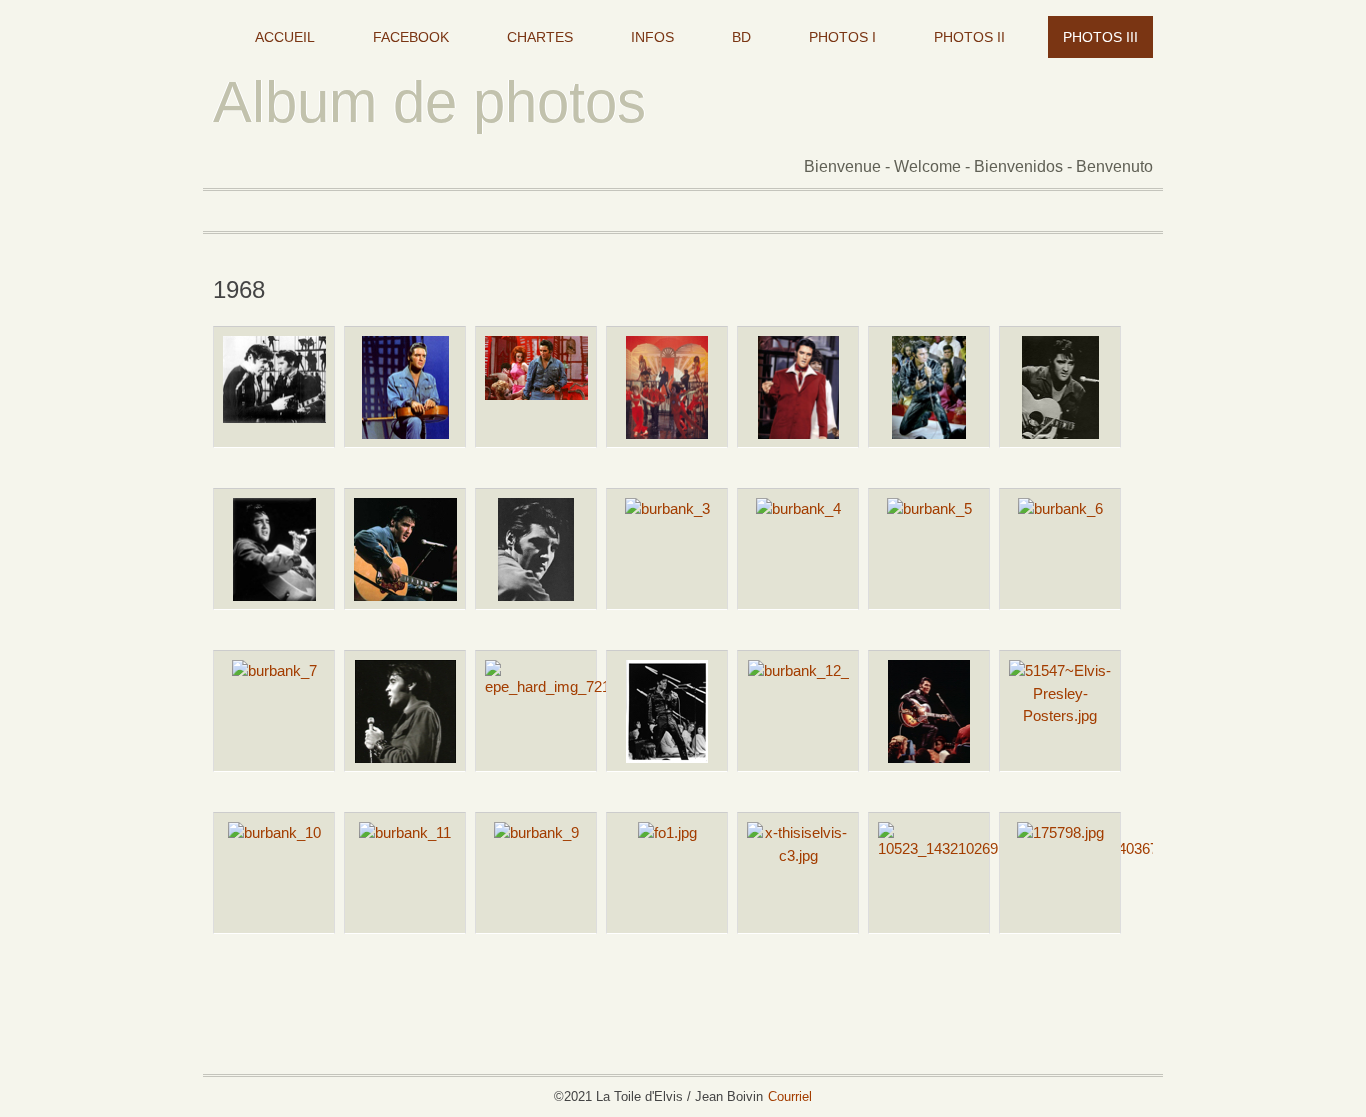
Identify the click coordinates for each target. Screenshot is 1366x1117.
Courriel (790, 1096)
